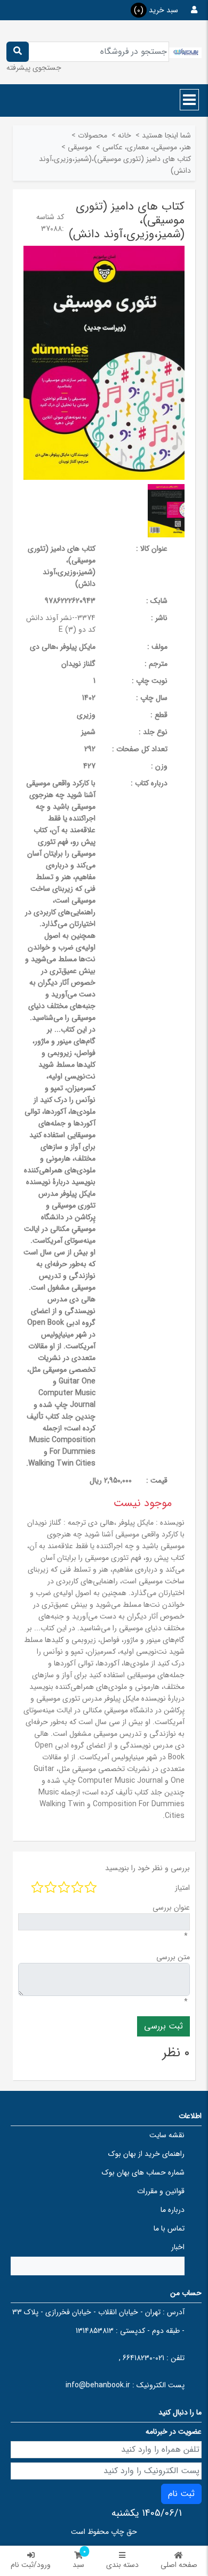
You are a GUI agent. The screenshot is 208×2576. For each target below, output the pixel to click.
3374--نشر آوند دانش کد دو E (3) (61, 624)
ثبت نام (181, 2494)
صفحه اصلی (179, 2565)
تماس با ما (169, 2228)
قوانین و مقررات (161, 2191)
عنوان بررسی (171, 1907)
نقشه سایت (167, 2135)
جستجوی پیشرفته (34, 68)
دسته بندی (122, 2565)
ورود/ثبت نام (31, 2565)
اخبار (178, 2247)
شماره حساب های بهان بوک (143, 2172)
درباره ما (173, 2210)
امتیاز (182, 1888)
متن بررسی (173, 1957)
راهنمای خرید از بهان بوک (146, 2154)
